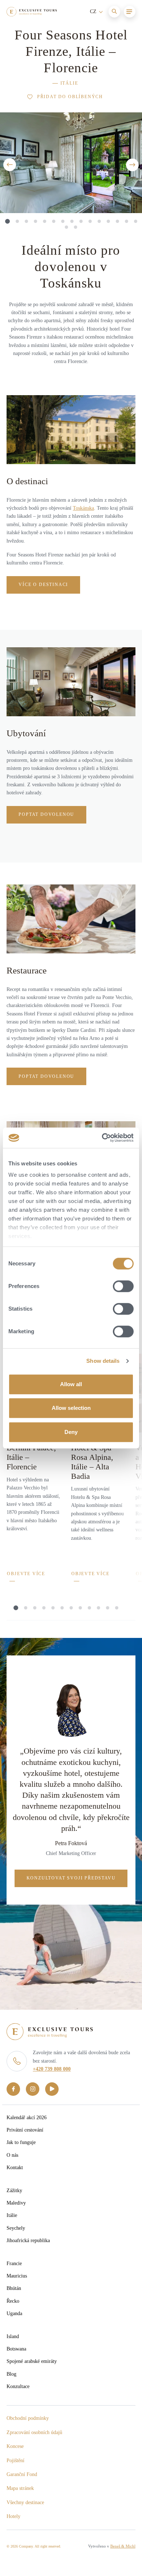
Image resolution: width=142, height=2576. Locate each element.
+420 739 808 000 (52, 2069)
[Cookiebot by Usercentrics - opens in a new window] (102, 1138)
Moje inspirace (51, 32)
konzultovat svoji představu (71, 1878)
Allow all (71, 1384)
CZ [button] (94, 11)
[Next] (132, 165)
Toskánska (83, 508)
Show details (103, 1361)
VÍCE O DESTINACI (43, 585)
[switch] (123, 1286)
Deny (71, 1432)
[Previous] (10, 165)
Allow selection (71, 1408)
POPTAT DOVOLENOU (46, 814)
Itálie (69, 83)
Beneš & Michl (123, 2546)
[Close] (127, 31)
